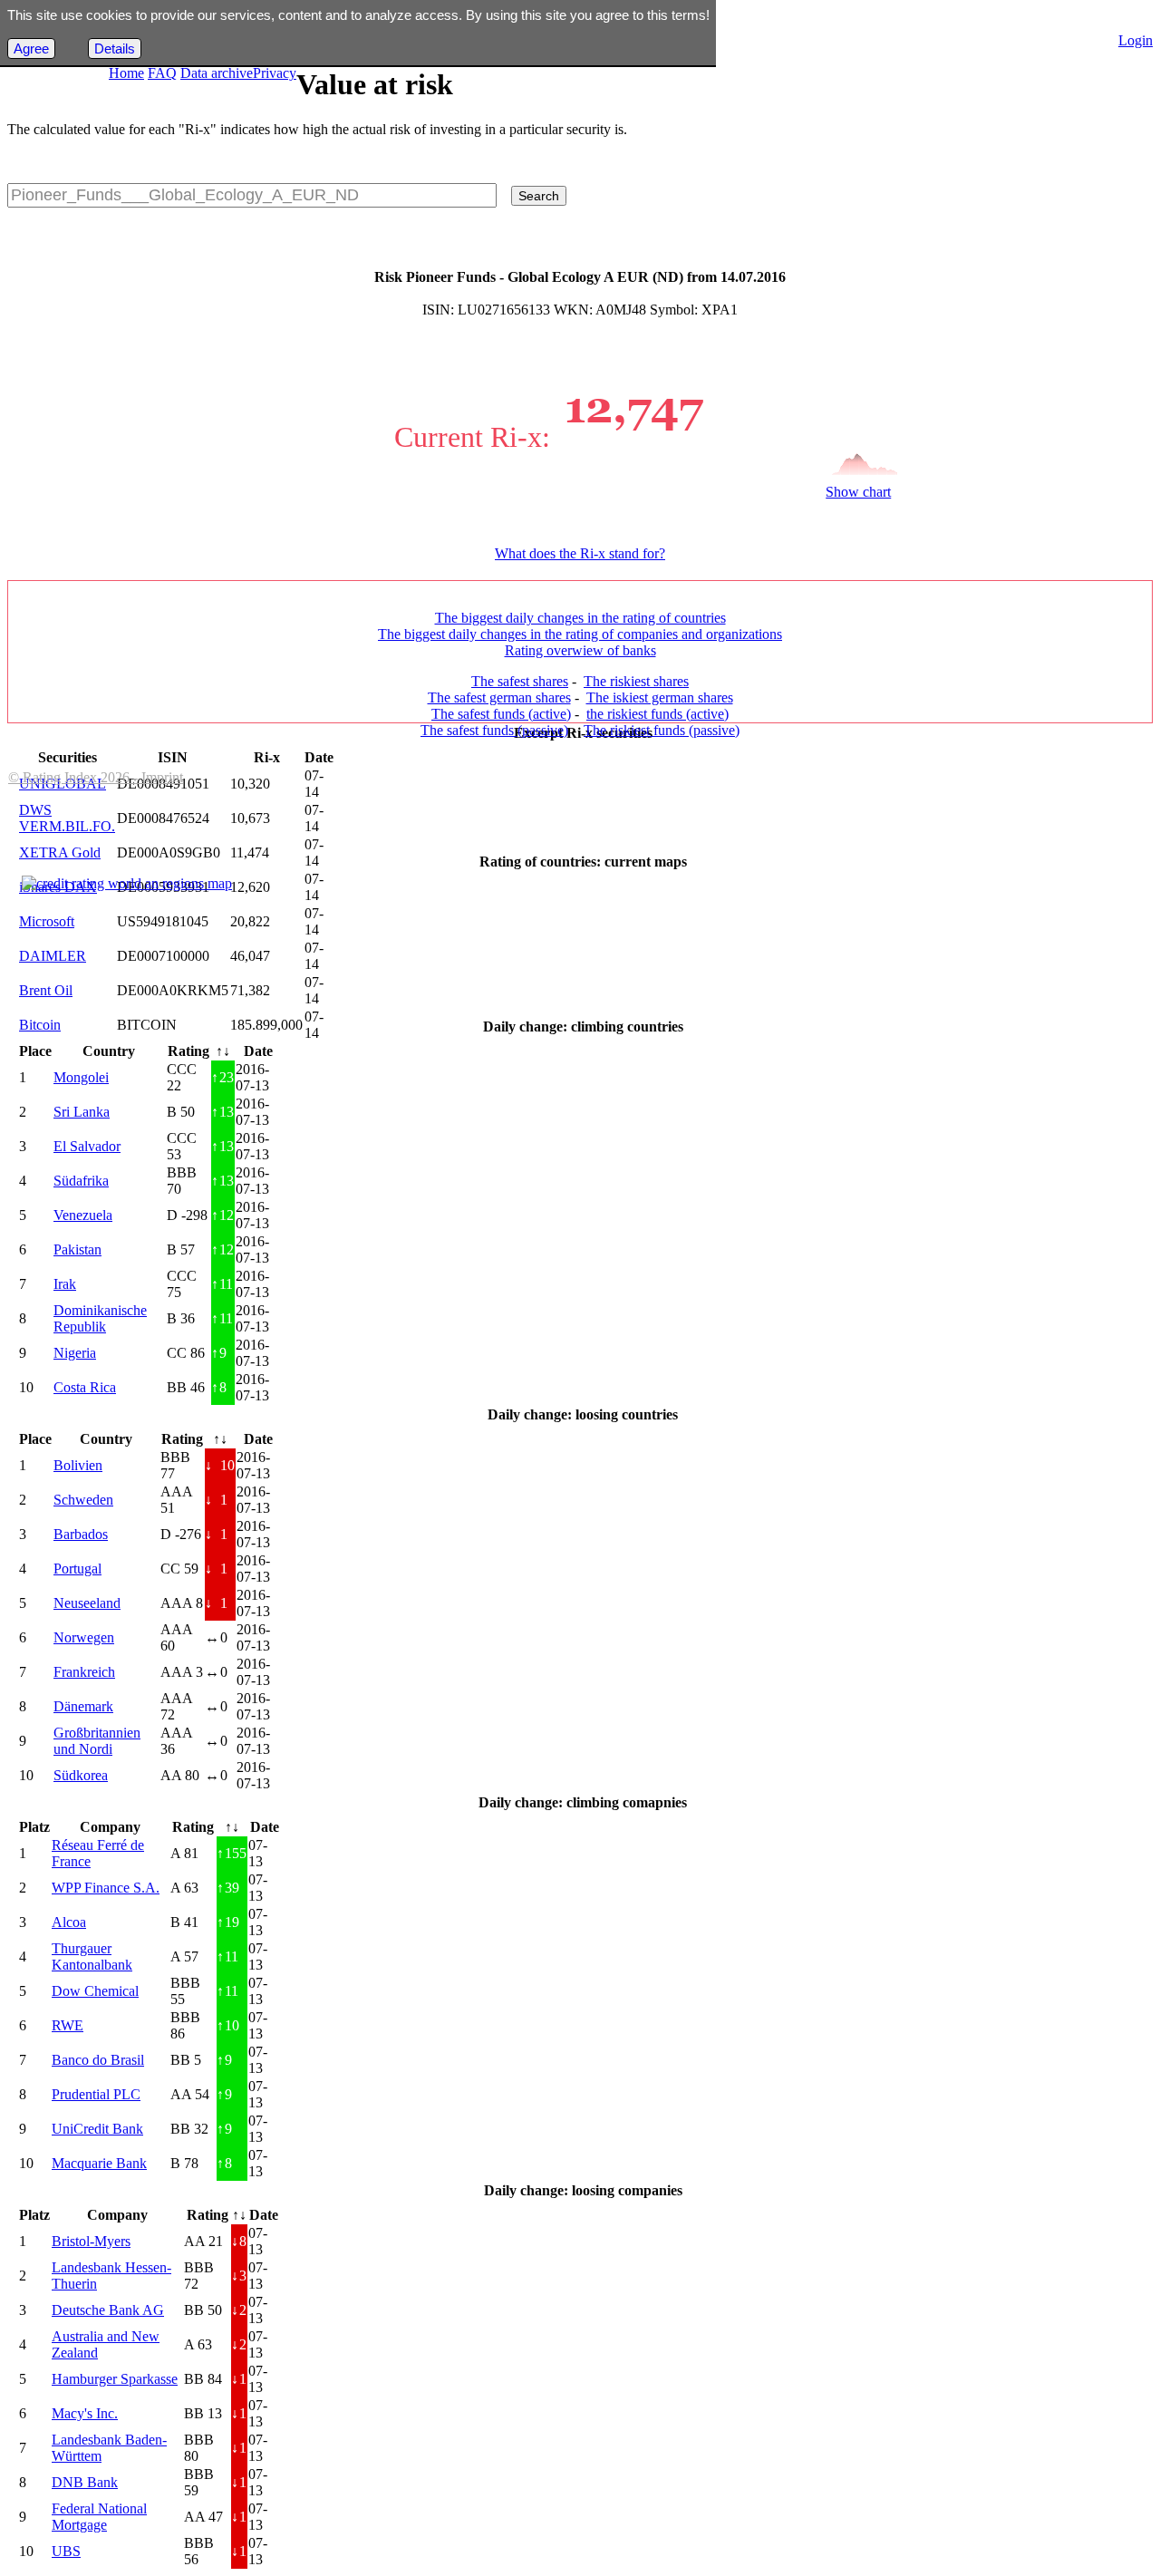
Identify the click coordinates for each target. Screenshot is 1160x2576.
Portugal (77, 1569)
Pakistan (77, 1249)
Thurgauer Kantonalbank (92, 1956)
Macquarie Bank (99, 2163)
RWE (68, 2025)
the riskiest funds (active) (657, 714)
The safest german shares (499, 697)
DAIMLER (53, 956)
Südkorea (81, 1775)
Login (1136, 40)
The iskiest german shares (660, 697)
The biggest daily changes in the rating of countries (580, 618)
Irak (65, 1284)
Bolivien (78, 1465)
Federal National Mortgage (99, 2517)
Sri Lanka (82, 1112)
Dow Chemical (95, 1991)
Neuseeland (87, 1603)
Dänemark (83, 1706)
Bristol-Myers (91, 2241)
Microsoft (47, 921)
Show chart (858, 492)
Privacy (275, 73)
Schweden (83, 1500)
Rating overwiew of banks (580, 650)
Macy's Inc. (85, 2413)
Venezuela (83, 1215)
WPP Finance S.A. (106, 1888)
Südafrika (81, 1181)
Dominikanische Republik (100, 1318)
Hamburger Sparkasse (115, 2379)
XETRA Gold (60, 852)
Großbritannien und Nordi (97, 1741)
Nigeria (75, 1353)
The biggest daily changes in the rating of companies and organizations (580, 634)
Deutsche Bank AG (108, 2310)
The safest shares (520, 681)
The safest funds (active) (501, 714)
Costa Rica (85, 1387)
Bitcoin (40, 1025)
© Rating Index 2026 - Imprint (96, 777)
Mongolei (81, 1077)
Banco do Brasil (98, 2060)
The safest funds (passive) (494, 730)
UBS (66, 2551)
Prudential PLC (96, 2094)
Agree (31, 48)
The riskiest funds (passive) (662, 730)
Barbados (81, 1534)
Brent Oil (46, 990)
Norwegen (84, 1637)
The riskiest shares (636, 681)
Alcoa (69, 1922)
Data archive (217, 73)
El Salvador (87, 1146)
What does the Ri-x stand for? (580, 553)
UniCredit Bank (97, 2129)
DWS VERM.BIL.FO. (67, 818)
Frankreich (84, 1672)
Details (115, 48)
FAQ (162, 73)
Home (126, 73)
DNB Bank (85, 2482)
